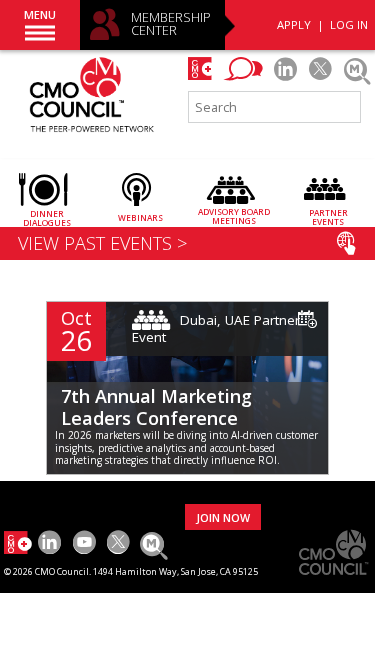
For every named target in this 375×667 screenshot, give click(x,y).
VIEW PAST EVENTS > (102, 243)
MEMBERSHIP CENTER (171, 24)
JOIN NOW (223, 517)
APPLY (294, 24)
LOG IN (349, 24)
